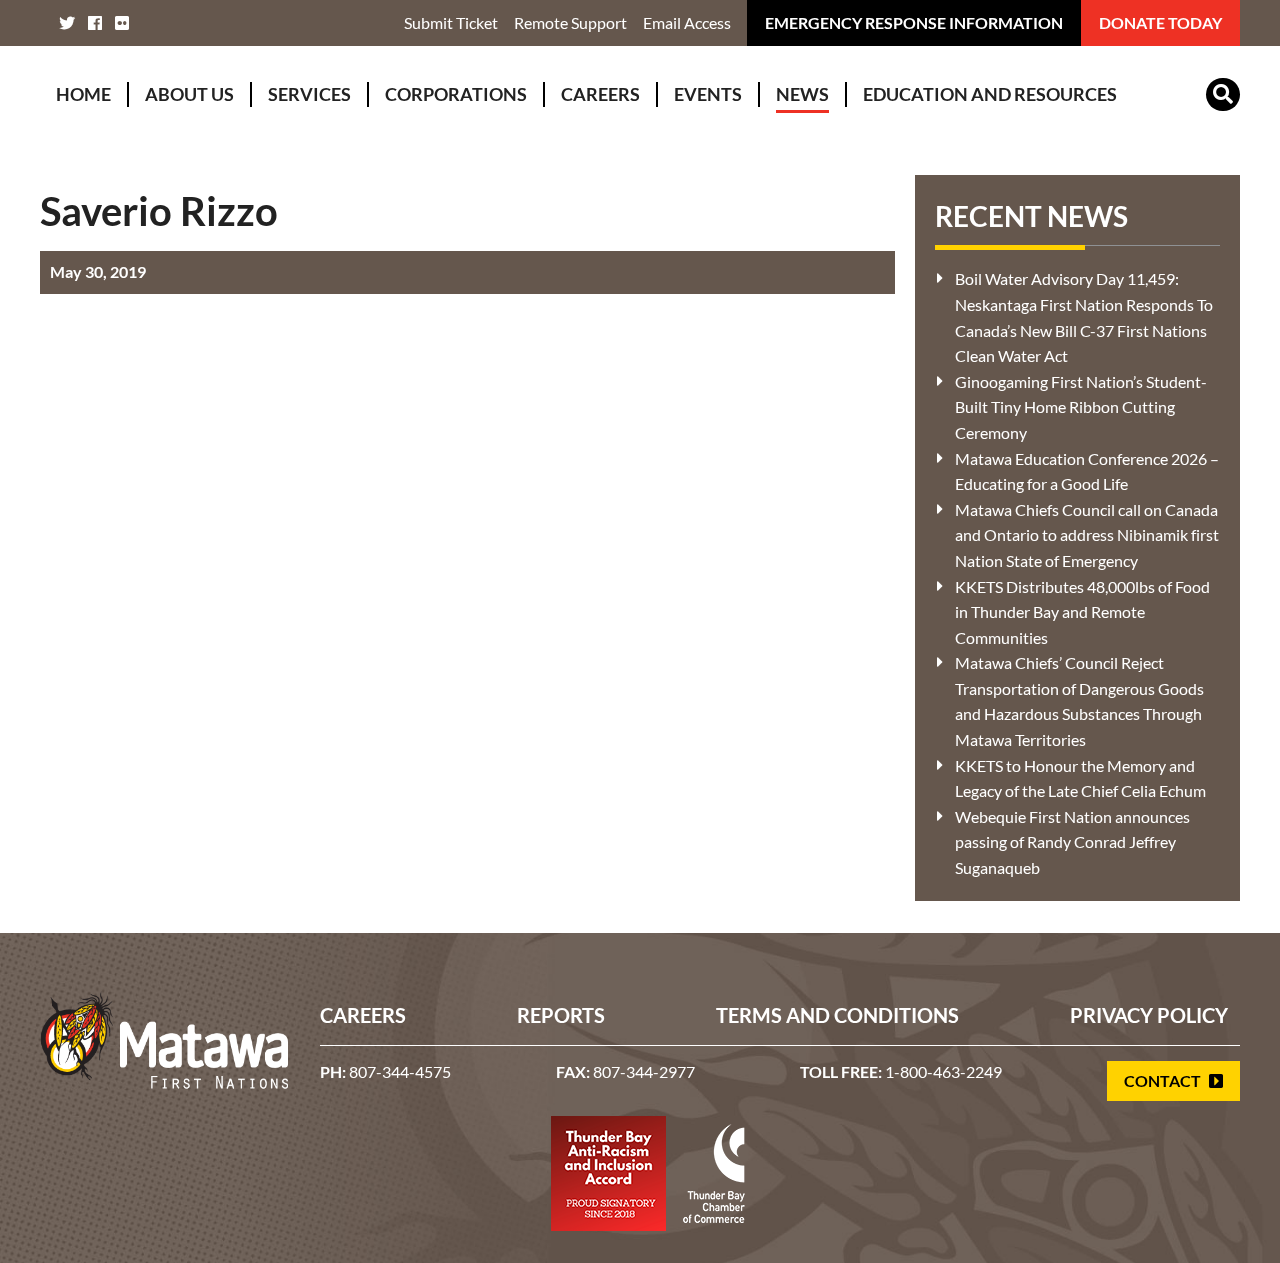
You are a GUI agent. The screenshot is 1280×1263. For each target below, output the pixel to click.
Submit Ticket (451, 22)
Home (83, 94)
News (802, 94)
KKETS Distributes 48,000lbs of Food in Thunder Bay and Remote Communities (1082, 612)
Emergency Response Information (914, 22)
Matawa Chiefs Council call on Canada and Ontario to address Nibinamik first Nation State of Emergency (1087, 535)
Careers (600, 94)
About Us (189, 94)
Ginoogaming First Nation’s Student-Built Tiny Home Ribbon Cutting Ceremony (1081, 407)
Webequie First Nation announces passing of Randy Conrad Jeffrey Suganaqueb (1072, 842)
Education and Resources (990, 94)
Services (309, 94)
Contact (1164, 1080)
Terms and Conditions (837, 1015)
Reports (561, 1015)
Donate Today (1160, 22)
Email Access (687, 22)
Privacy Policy (1149, 1015)
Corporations (456, 94)
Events (708, 94)
